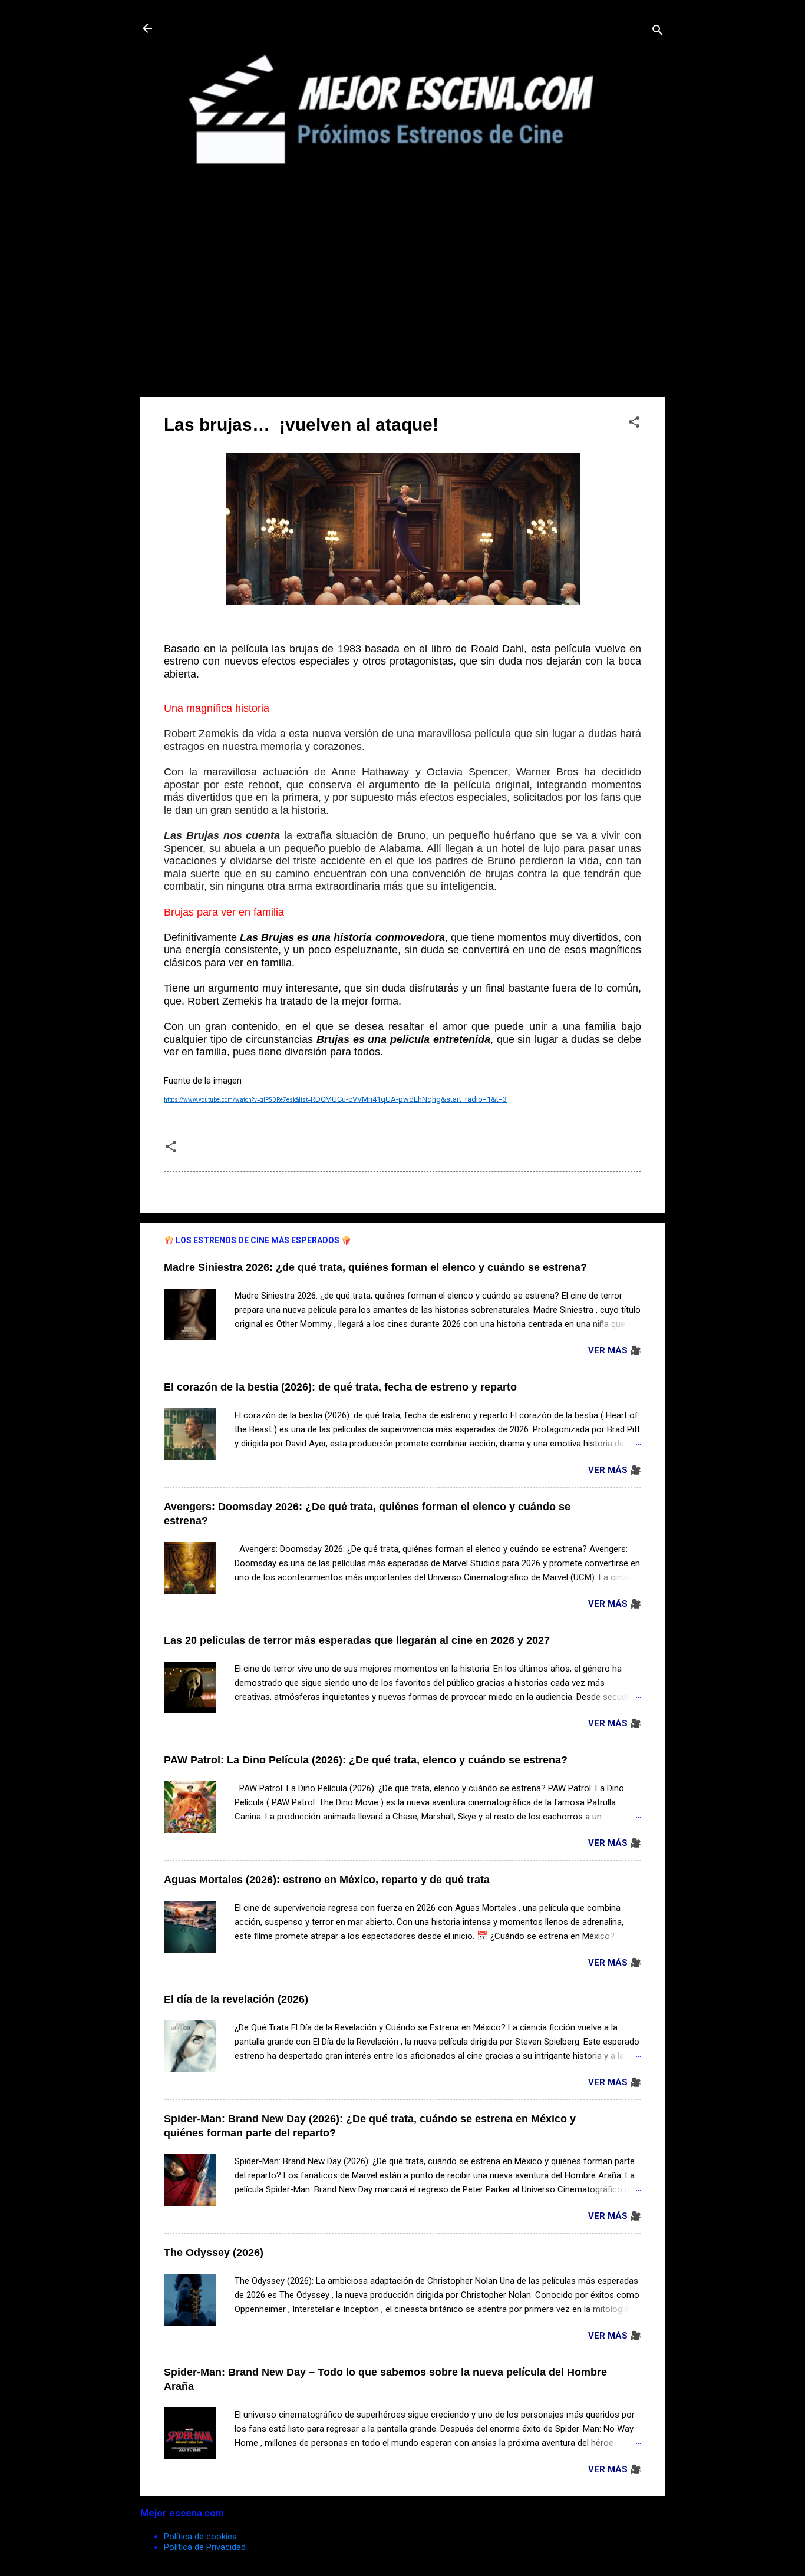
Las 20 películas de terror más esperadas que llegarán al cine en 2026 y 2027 (357, 1640)
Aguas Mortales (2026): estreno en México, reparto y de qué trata (327, 1880)
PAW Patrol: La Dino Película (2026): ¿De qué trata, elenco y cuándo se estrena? (366, 1760)
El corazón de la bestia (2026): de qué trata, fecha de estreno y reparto (340, 1387)
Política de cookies (200, 2537)
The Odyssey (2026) (214, 2253)
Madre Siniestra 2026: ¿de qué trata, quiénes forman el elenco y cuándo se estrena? (375, 1267)
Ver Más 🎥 (615, 1350)
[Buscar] (658, 32)
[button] (634, 424)
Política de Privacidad (205, 2547)
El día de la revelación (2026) (236, 1999)
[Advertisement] (402, 305)
